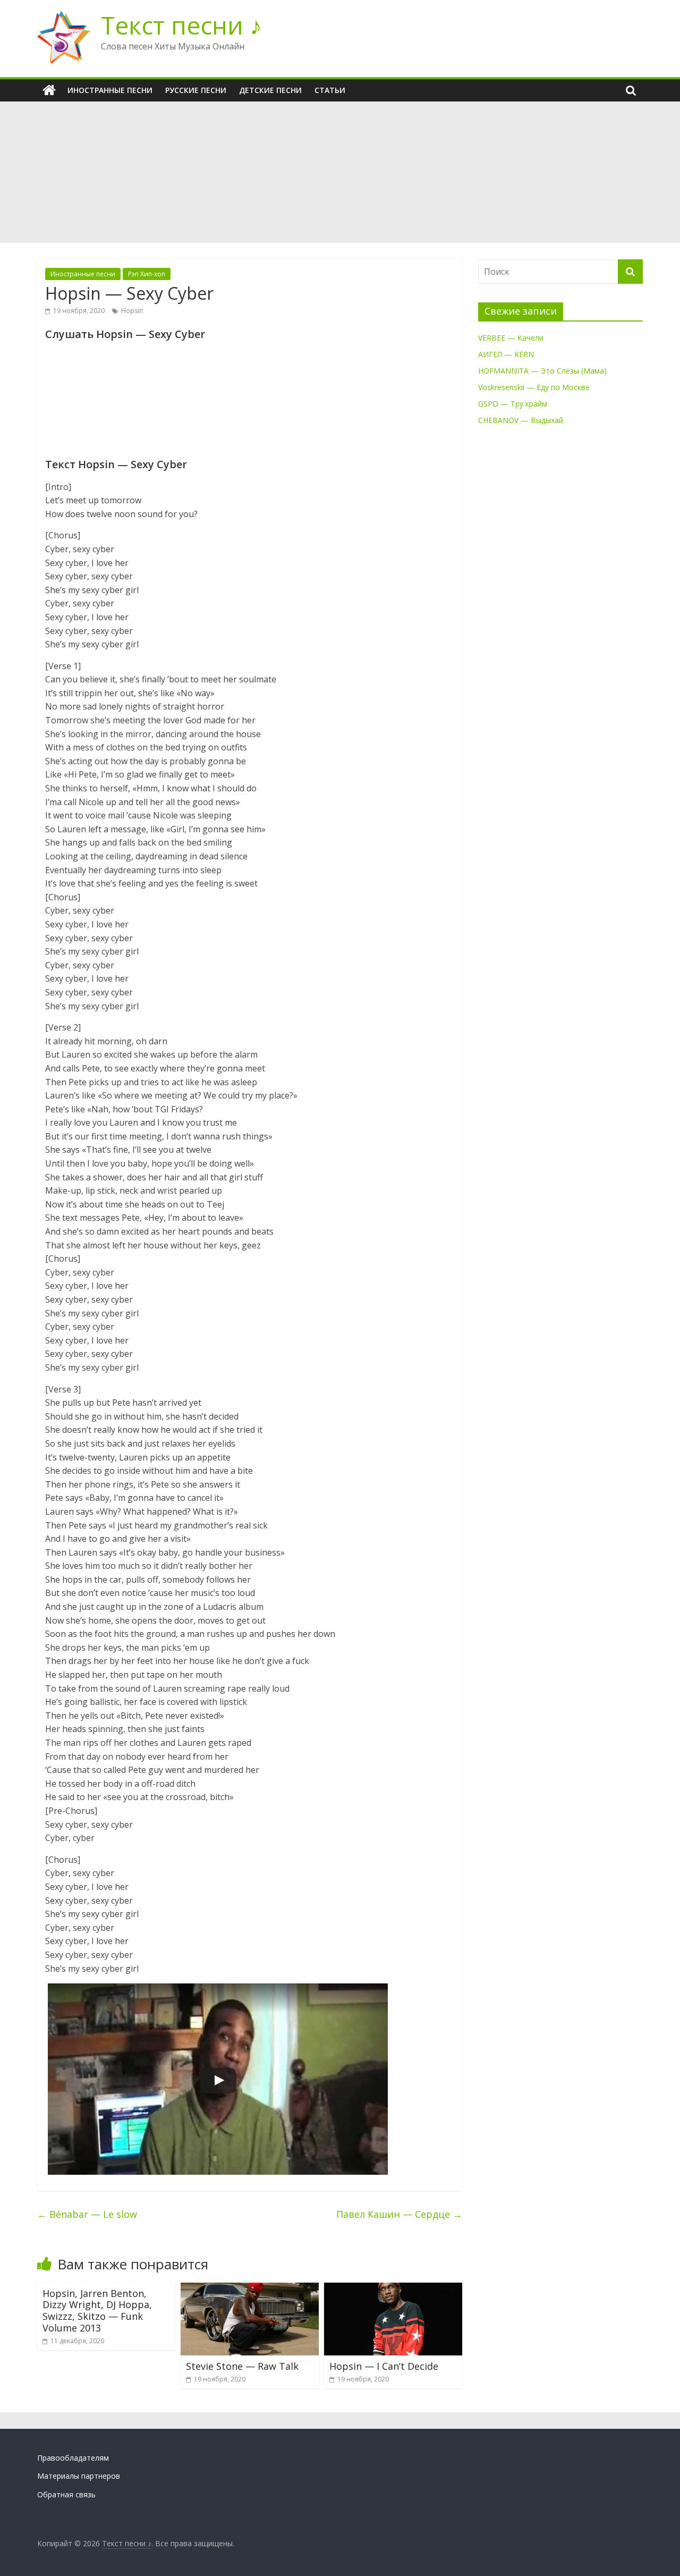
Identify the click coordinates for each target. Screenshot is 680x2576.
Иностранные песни (110, 90)
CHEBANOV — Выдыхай (521, 420)
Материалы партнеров (79, 2476)
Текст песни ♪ (181, 25)
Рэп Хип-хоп (147, 274)
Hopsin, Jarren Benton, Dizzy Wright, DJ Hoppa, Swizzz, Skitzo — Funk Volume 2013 (97, 2311)
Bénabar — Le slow (87, 2214)
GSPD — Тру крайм (513, 404)
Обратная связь (66, 2494)
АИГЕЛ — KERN (506, 354)
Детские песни (270, 90)
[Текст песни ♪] (49, 90)
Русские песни (196, 90)
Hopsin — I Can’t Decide (384, 2366)
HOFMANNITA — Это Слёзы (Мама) (542, 371)
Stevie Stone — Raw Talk (242, 2366)
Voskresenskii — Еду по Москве (534, 387)
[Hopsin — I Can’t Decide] (393, 2289)
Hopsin (132, 311)
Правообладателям (73, 2458)
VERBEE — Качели (511, 338)
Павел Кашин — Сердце (399, 2214)
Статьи (330, 90)
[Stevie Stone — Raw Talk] (250, 2289)
